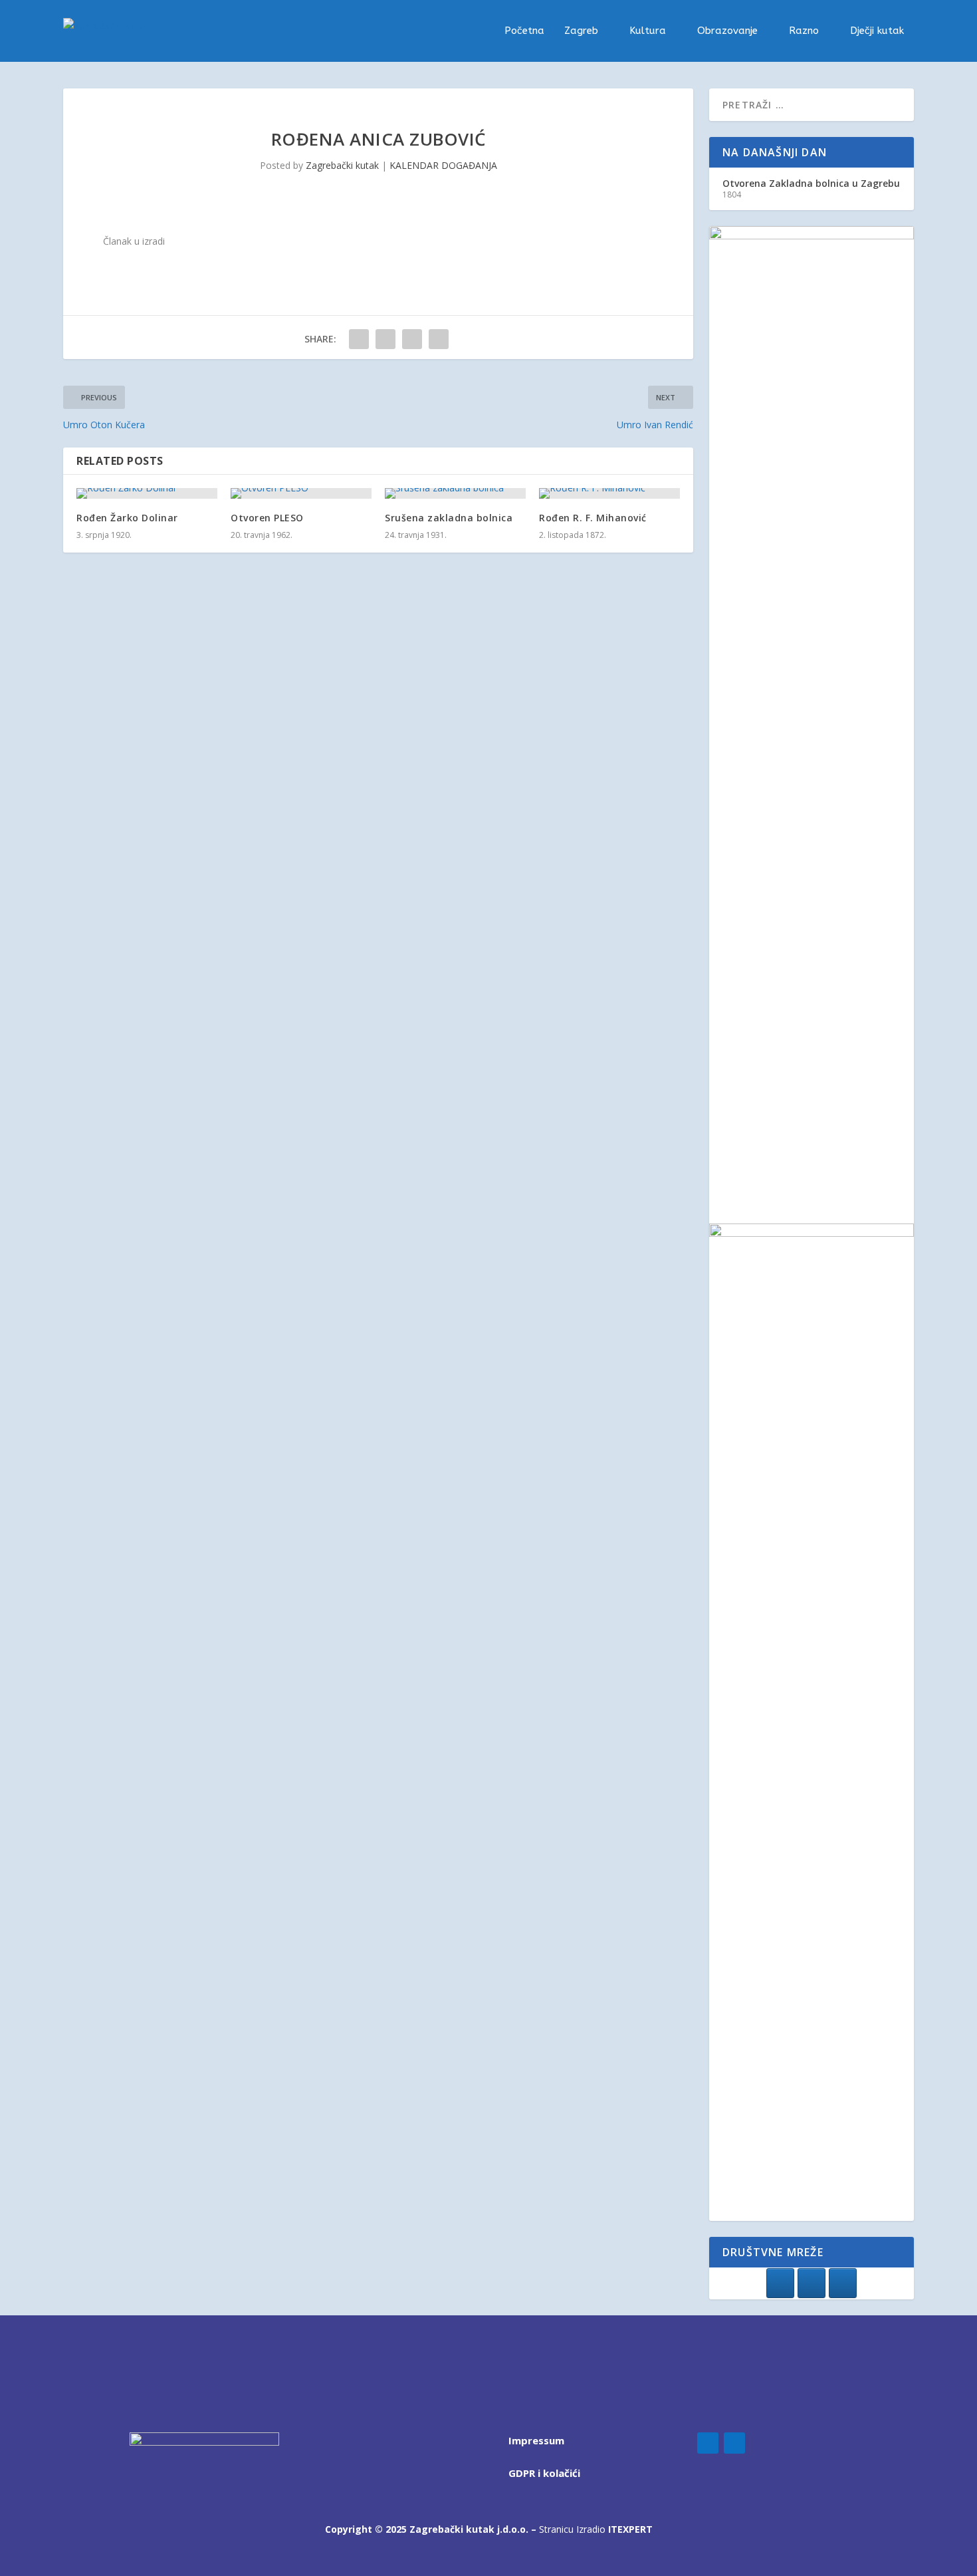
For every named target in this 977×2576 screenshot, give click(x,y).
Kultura (648, 31)
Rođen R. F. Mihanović (593, 518)
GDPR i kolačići (544, 2473)
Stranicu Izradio (596, 2529)
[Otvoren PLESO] (301, 493)
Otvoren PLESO (267, 518)
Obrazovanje (727, 31)
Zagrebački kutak (342, 165)
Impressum (536, 2440)
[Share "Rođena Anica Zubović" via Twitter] (385, 339)
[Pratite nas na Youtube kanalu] (843, 2283)
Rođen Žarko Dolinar (127, 518)
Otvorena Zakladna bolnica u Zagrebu (811, 183)
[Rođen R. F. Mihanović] (609, 493)
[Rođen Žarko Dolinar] (147, 493)
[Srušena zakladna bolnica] (455, 493)
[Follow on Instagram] (734, 2443)
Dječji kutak (877, 31)
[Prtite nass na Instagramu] (812, 2283)
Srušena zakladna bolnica (449, 518)
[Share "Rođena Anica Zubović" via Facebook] (359, 339)
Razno (804, 31)
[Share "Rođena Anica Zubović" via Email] (439, 339)
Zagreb (581, 31)
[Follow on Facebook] (708, 2443)
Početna (524, 31)
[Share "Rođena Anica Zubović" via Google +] (412, 339)
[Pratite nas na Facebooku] (780, 2283)
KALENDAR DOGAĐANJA (443, 165)
